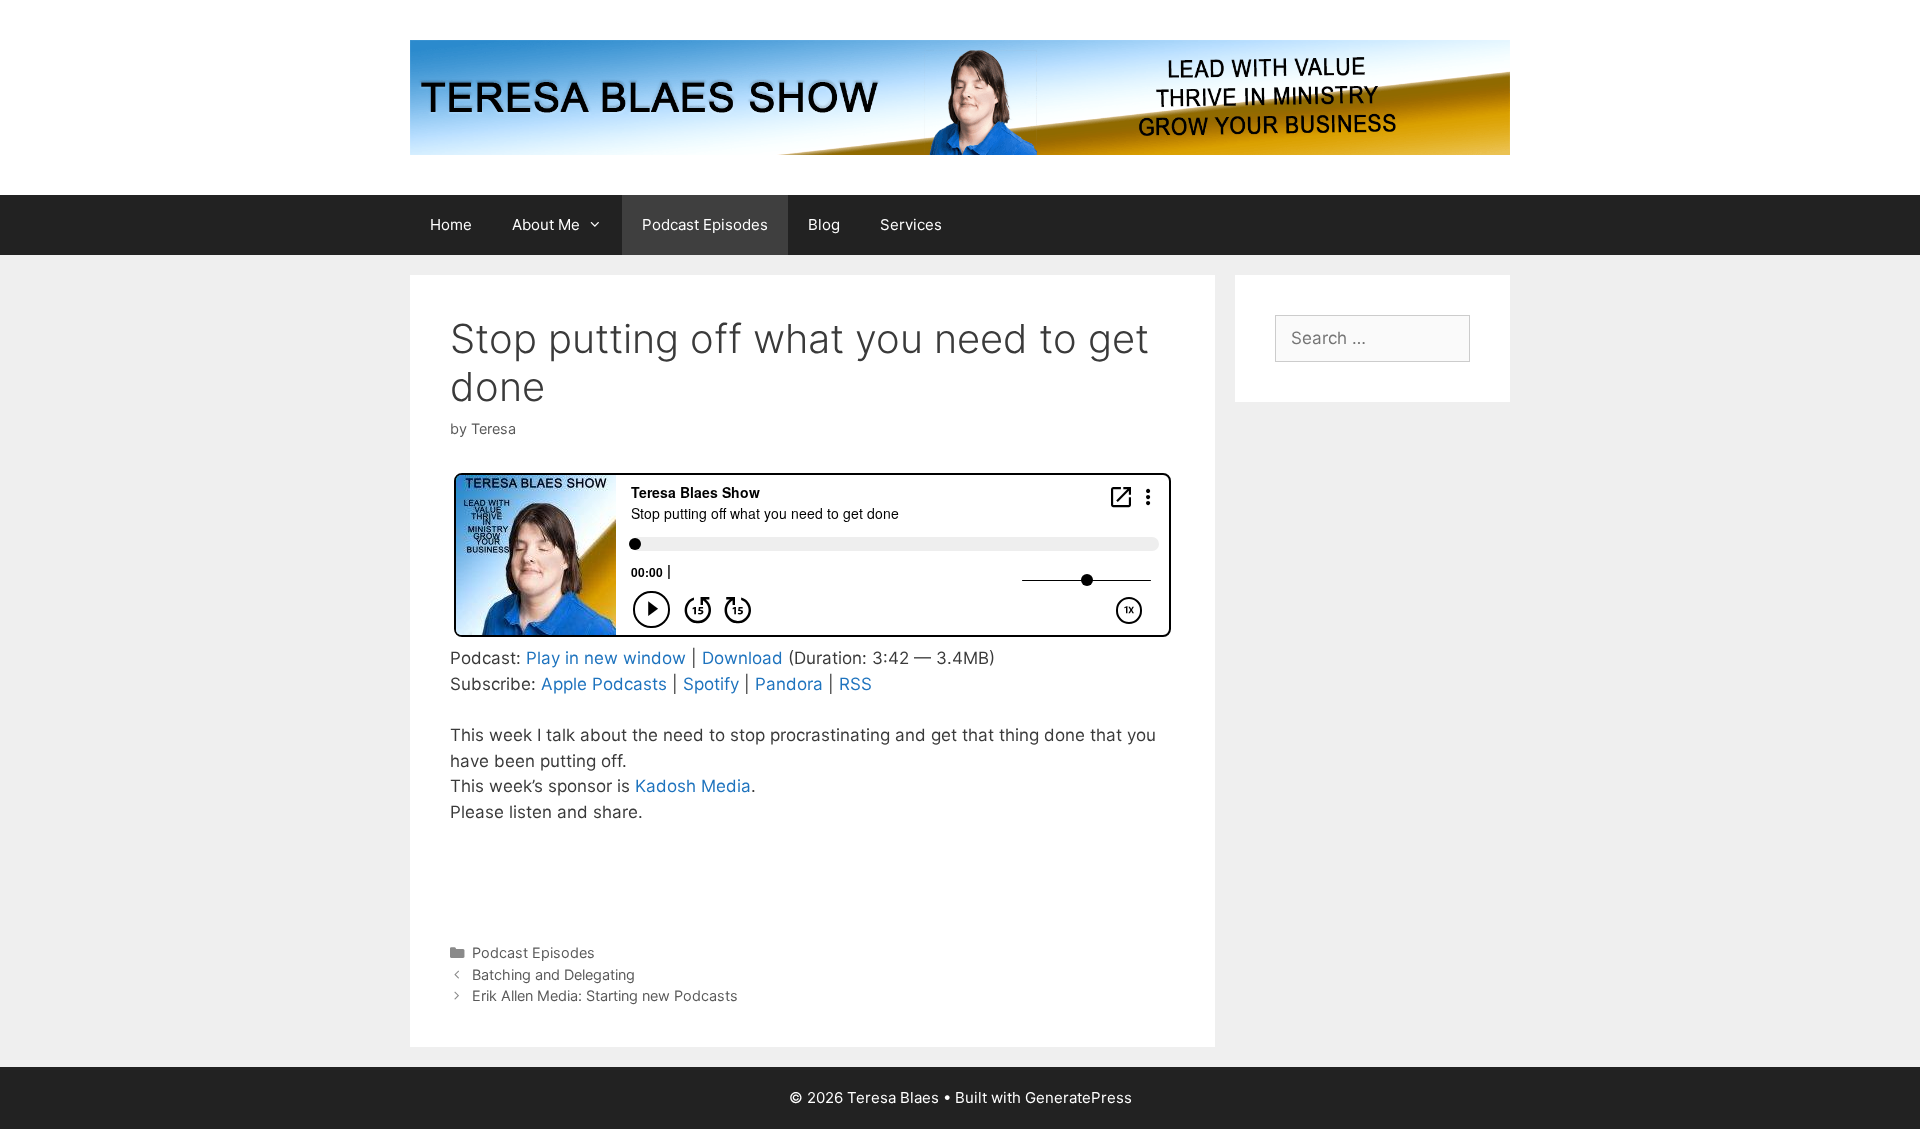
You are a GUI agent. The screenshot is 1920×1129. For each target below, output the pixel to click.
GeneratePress (1078, 1097)
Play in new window (606, 658)
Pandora (789, 684)
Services (911, 224)
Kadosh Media (693, 786)
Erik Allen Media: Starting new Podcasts (605, 995)
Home (451, 224)
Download (742, 658)
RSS (855, 684)
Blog (824, 224)
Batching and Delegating (553, 974)
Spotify (711, 684)
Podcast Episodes (705, 224)
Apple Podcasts (604, 684)
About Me (546, 224)
